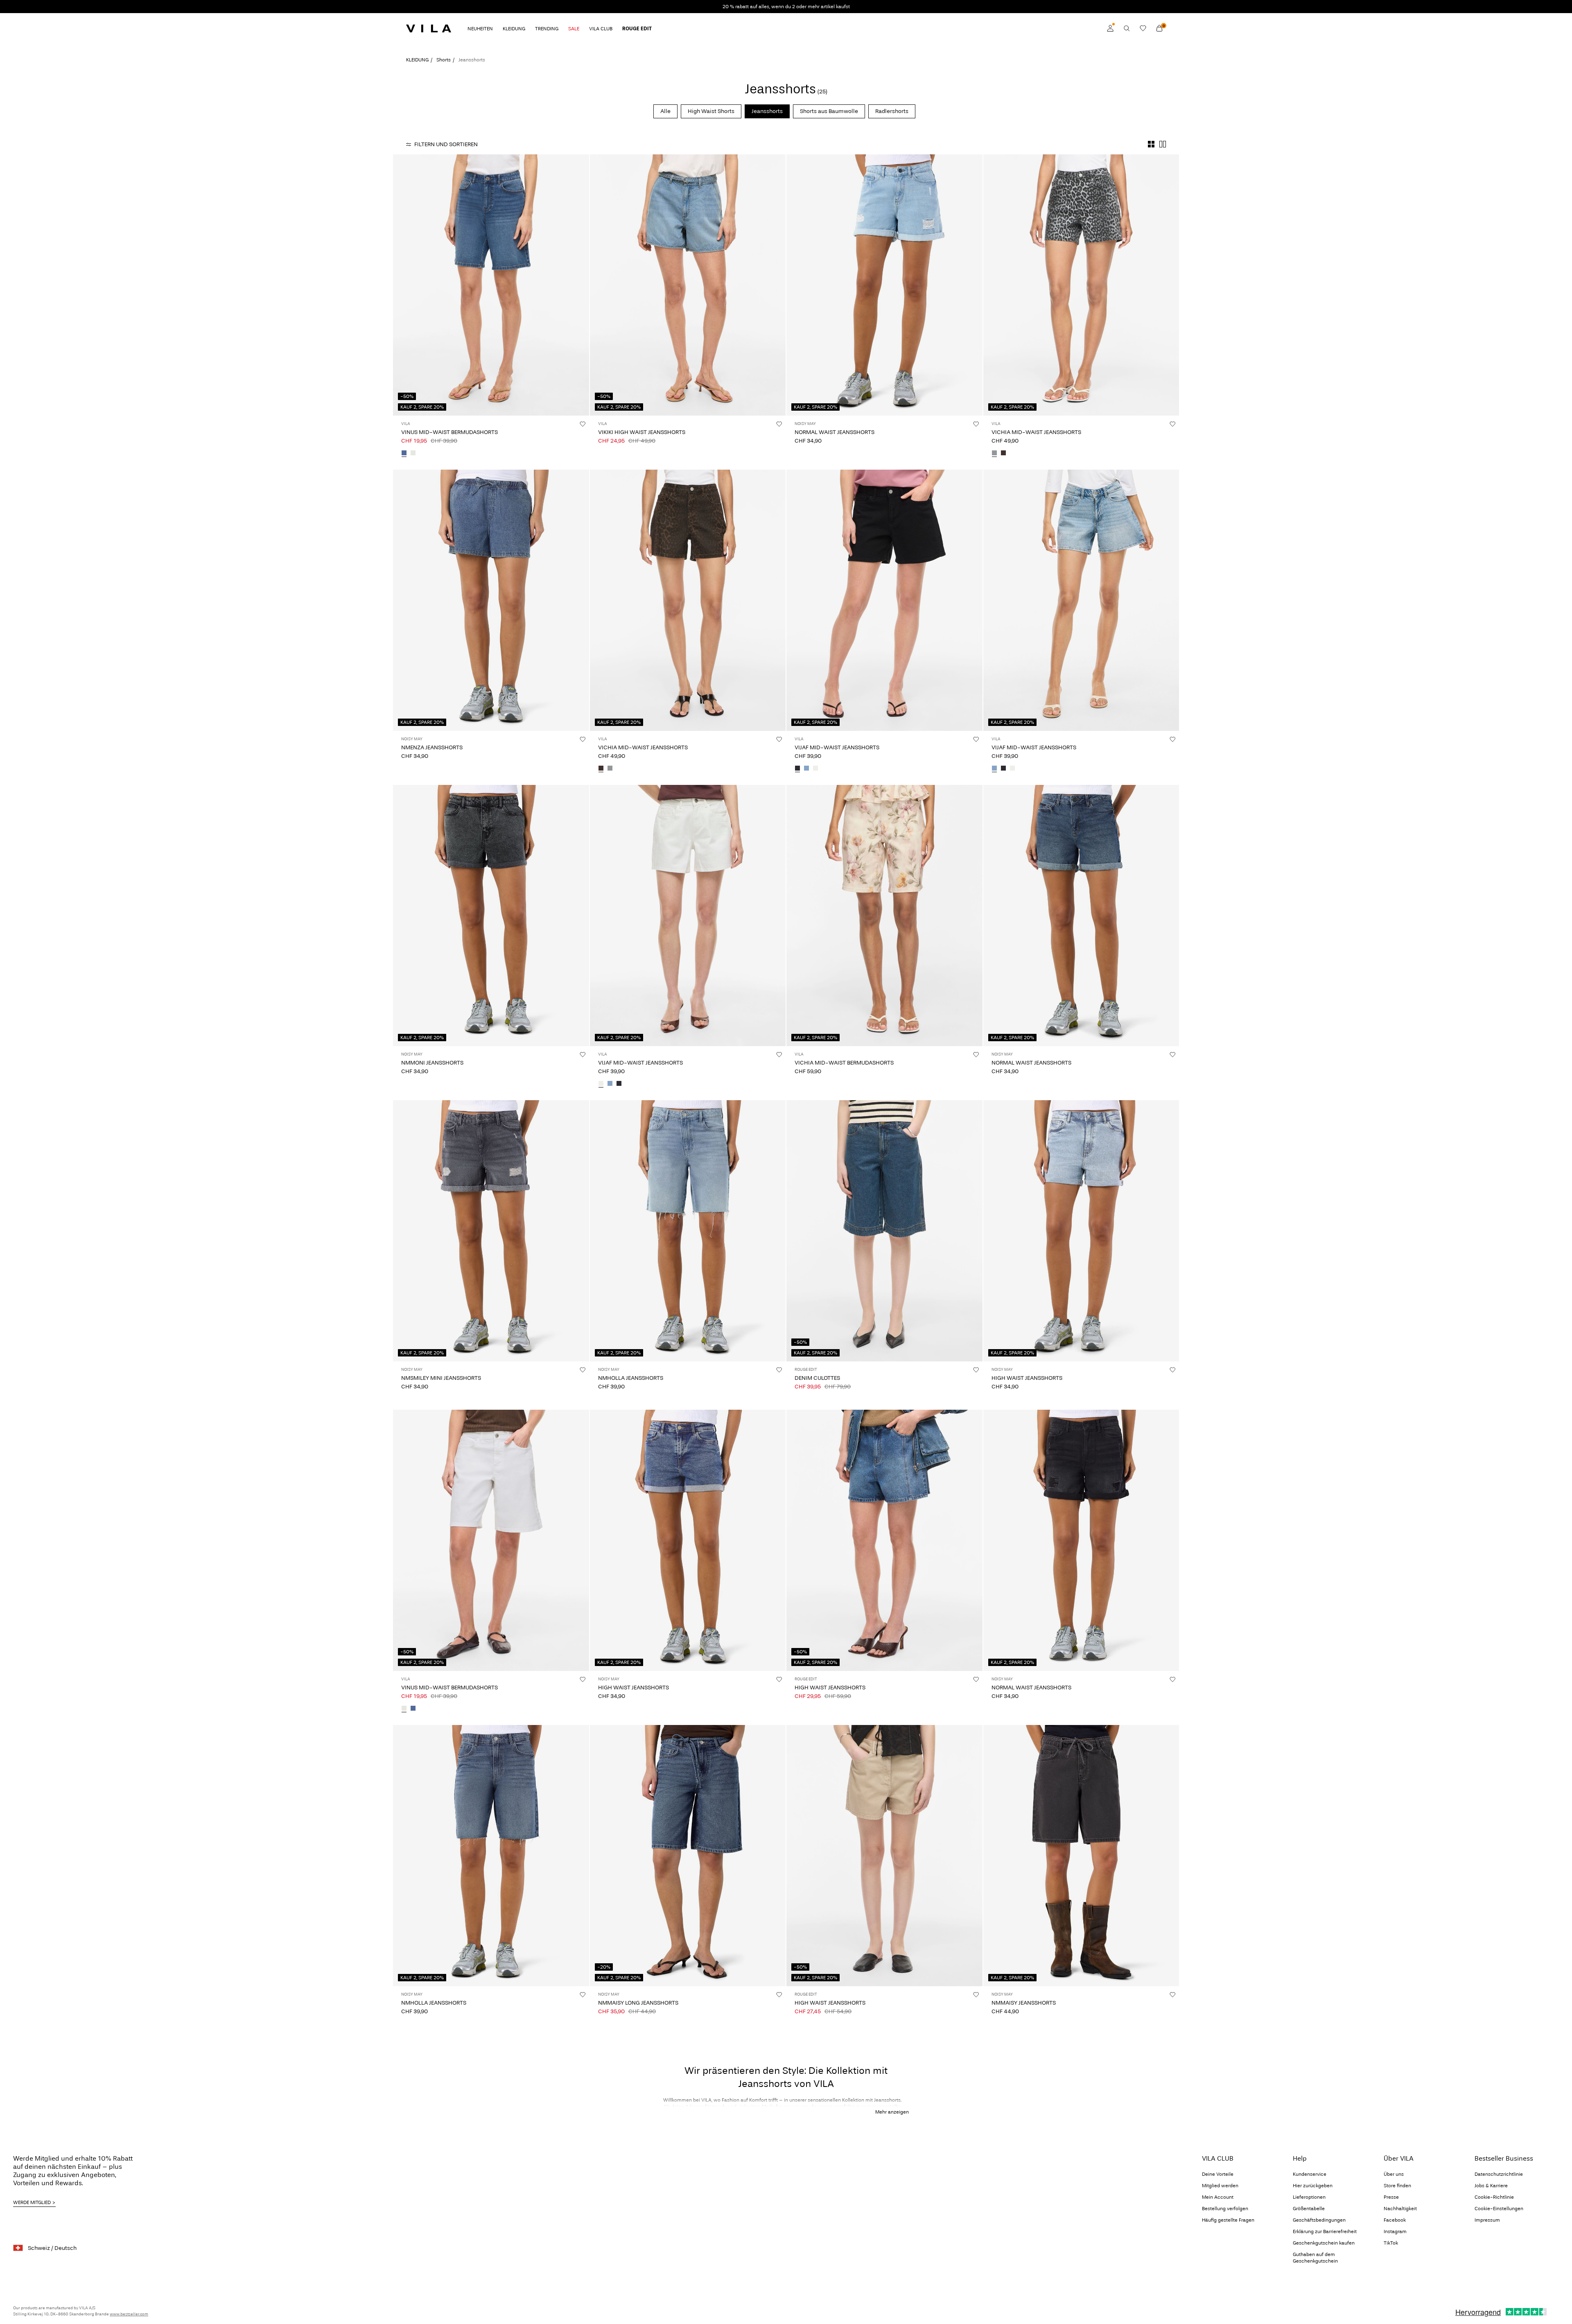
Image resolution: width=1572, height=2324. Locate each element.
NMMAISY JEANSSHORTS (1024, 2003)
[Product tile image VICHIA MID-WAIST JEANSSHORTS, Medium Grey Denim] (1081, 285)
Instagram (1395, 2231)
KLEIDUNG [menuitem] (514, 29)
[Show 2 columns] (1163, 144)
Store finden (1397, 2186)
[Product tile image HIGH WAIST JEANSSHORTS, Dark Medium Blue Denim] (884, 1540)
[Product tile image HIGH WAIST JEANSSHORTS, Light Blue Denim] (1081, 1231)
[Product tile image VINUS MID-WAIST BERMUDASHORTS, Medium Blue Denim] (491, 285)
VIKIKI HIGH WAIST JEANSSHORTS (642, 432)
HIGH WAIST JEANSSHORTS (1027, 1378)
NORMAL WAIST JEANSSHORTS (835, 432)
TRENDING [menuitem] (547, 29)
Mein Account (1218, 2197)
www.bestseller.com (129, 2314)
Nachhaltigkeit (1400, 2209)
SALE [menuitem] (574, 29)
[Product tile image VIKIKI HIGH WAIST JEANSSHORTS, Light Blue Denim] (688, 285)
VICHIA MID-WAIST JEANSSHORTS (1036, 432)
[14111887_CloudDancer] (815, 769)
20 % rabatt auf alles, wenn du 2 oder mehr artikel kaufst (786, 7)
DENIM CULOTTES (817, 1378)
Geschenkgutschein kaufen (1324, 2243)
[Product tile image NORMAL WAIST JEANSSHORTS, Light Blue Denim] (884, 285)
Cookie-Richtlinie (1494, 2197)
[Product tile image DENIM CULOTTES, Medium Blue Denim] (884, 1231)
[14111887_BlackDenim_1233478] (797, 769)
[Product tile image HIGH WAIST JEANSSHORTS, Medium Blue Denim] (688, 1540)
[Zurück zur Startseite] (429, 28)
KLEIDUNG (417, 60)
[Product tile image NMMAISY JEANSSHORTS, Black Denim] (1081, 1856)
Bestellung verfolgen (1225, 2209)
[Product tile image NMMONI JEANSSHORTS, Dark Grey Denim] (491, 916)
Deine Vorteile (1218, 2174)
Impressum (1487, 2220)
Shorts (444, 60)
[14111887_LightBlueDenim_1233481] (806, 769)
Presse (1391, 2197)
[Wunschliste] (1143, 28)
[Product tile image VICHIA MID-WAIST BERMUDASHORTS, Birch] (884, 916)
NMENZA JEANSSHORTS (432, 747)
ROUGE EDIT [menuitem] (637, 29)
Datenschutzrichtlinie (1499, 2174)
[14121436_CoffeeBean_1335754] (1003, 454)
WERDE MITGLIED (32, 2202)
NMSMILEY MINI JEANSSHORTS (441, 1378)
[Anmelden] (1110, 28)
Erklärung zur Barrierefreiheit (1325, 2231)
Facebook (1395, 2220)
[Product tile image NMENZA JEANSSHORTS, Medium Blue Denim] (491, 600)
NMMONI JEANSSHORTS (432, 1063)
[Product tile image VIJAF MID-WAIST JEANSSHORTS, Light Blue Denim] (1081, 600)
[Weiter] (582, 285)
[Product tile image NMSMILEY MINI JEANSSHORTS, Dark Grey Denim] (491, 1231)
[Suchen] (1127, 28)
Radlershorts (892, 111)
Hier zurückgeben (1313, 2186)
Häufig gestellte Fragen (1228, 2220)
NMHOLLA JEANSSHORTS (631, 1378)
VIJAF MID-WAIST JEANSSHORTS (837, 747)
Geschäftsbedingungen (1319, 2220)
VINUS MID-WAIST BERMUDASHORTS (449, 432)
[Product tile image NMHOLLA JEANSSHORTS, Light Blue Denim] (688, 1231)
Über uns (1394, 2174)
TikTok (1391, 2243)
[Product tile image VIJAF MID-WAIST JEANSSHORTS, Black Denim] (884, 600)
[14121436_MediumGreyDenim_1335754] (994, 454)
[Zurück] (400, 285)
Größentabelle (1309, 2209)
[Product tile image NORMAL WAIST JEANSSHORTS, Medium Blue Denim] (1081, 916)
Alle (665, 111)
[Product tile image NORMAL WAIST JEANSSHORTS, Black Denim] (1081, 1540)
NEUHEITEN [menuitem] (480, 29)
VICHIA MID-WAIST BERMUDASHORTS (844, 1063)
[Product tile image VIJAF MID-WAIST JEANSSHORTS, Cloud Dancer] (688, 916)
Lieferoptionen (1309, 2197)
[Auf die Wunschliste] (583, 424)
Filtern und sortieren (446, 144)
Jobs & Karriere (1491, 2186)
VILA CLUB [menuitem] (601, 29)
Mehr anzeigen (892, 2112)
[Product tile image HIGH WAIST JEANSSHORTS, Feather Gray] (884, 1856)
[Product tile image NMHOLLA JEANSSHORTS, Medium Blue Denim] (491, 1856)
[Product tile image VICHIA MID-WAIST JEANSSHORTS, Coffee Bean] (688, 600)
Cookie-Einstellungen (1499, 2209)
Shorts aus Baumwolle (829, 111)
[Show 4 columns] (1151, 144)
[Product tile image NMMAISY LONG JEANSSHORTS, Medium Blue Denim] (688, 1856)
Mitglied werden (1220, 2186)
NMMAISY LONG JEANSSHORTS (638, 2003)
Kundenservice (1310, 2174)
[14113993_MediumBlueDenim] (404, 454)
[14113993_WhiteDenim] (413, 454)
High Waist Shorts (711, 111)
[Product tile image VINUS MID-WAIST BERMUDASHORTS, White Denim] (491, 1540)
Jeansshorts (767, 111)
